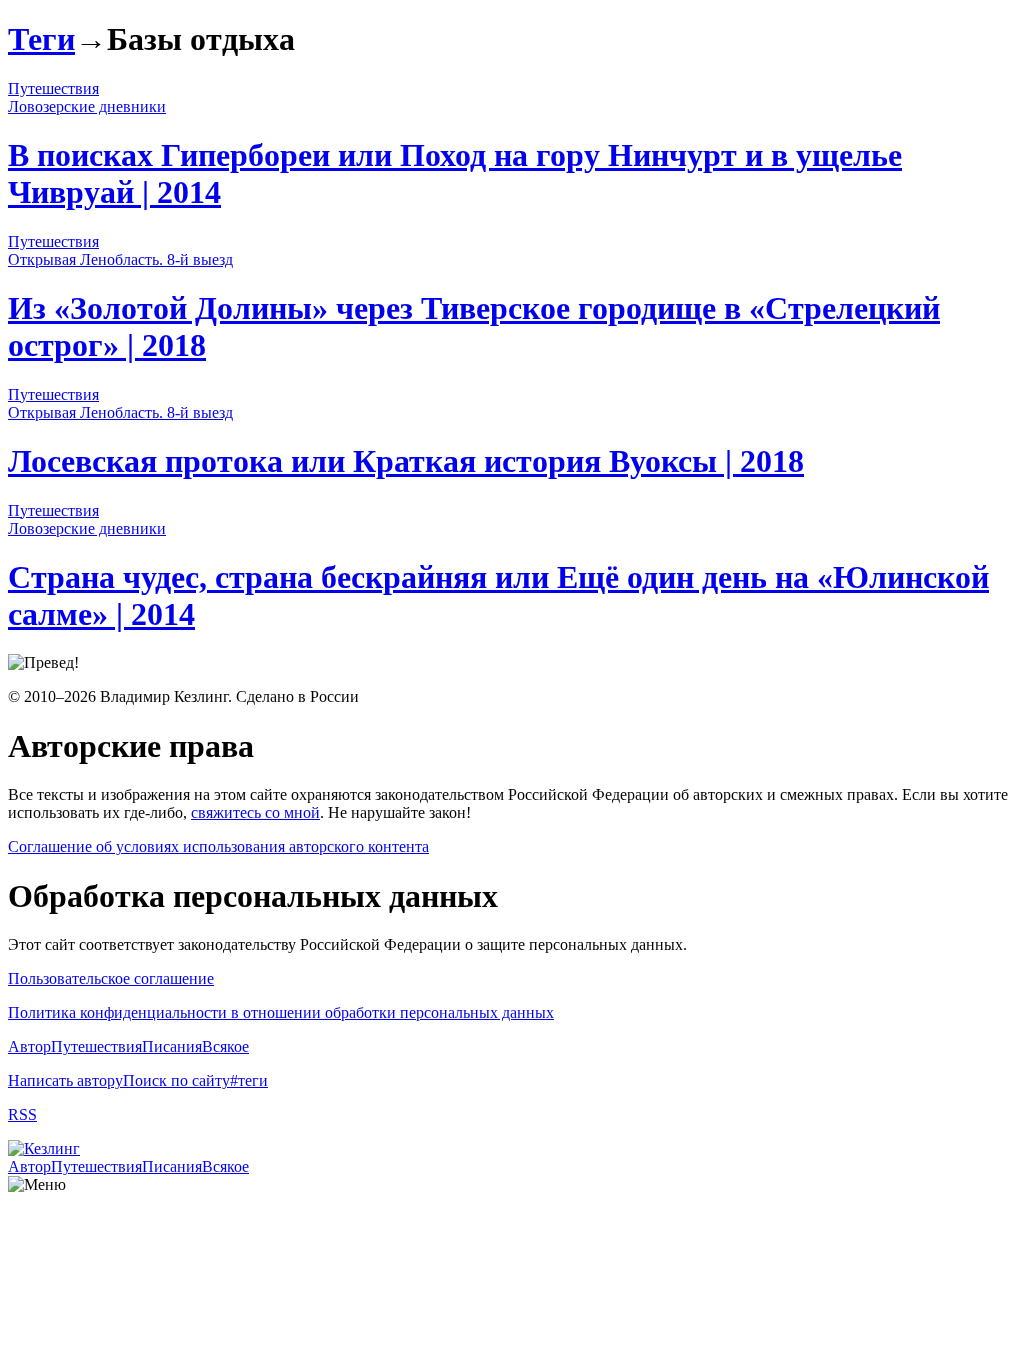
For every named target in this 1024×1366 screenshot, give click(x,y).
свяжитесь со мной (255, 812)
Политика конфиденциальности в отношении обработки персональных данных (281, 1012)
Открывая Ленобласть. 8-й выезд (120, 259)
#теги (249, 1080)
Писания (172, 1046)
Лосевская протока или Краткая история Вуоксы (406, 461)
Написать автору (65, 1080)
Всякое (225, 1046)
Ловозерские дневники (87, 106)
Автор (29, 1046)
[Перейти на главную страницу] (44, 1148)
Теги (41, 39)
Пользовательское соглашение (111, 978)
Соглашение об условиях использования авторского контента (218, 846)
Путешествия (53, 88)
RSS (22, 1114)
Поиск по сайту (176, 1080)
